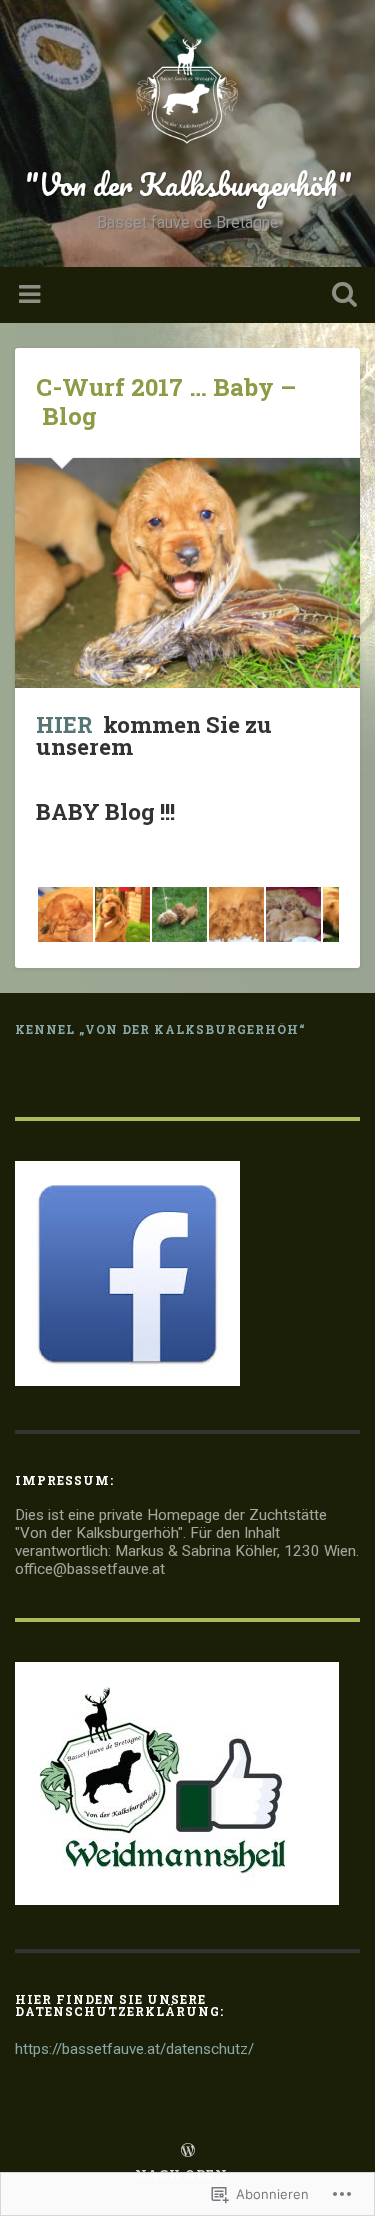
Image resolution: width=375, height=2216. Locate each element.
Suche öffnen (340, 296)
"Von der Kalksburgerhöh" (188, 184)
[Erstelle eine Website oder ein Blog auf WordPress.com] (188, 2151)
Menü (32, 295)
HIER (64, 724)
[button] (64, 914)
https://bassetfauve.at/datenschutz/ (134, 2049)
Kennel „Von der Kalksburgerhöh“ (160, 1029)
